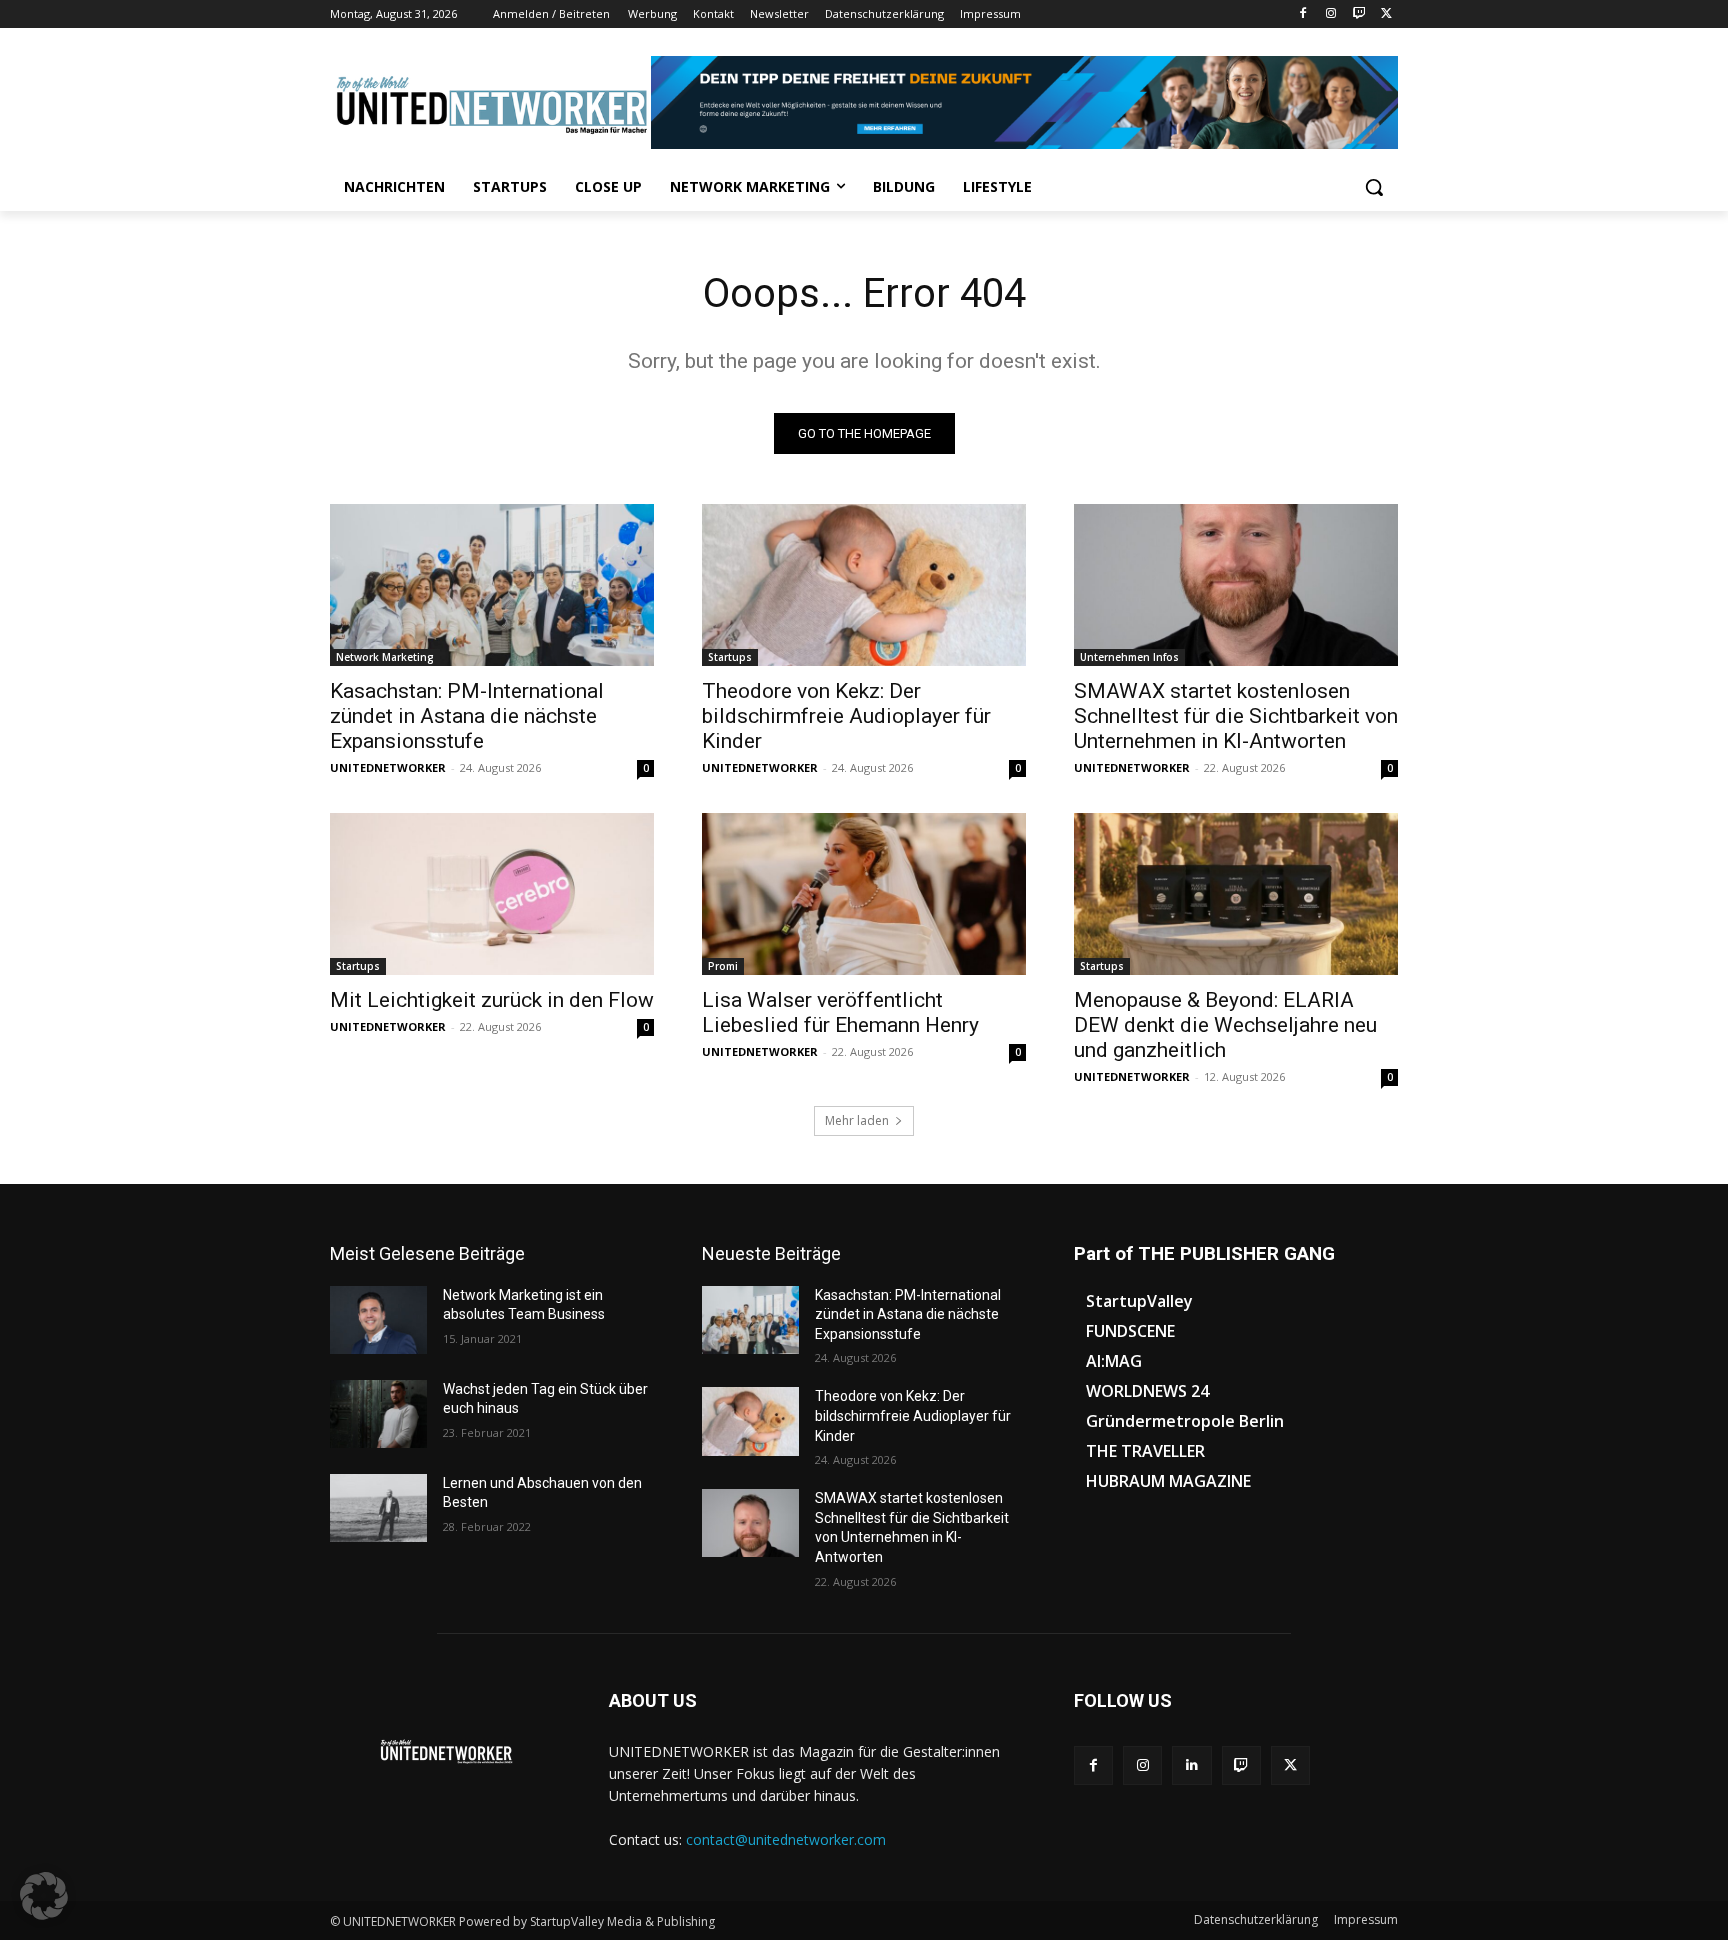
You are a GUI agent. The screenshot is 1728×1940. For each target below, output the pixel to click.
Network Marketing (385, 657)
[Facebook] (1303, 14)
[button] (1374, 187)
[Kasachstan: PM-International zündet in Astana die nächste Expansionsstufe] (492, 585)
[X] (1386, 14)
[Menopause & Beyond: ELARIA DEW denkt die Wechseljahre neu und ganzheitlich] (1236, 894)
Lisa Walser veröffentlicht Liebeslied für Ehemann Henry (840, 1012)
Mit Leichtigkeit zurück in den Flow (492, 1000)
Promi (723, 966)
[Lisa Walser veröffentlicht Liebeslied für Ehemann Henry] (864, 894)
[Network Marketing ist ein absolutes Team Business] (378, 1320)
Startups (730, 657)
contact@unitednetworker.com (786, 1839)
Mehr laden (857, 1120)
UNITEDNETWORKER (388, 767)
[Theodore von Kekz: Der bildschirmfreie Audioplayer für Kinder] (864, 585)
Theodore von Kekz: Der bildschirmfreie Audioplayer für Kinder (846, 716)
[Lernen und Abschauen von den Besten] (378, 1508)
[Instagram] (1331, 14)
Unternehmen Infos (1129, 657)
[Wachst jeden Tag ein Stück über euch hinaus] (378, 1414)
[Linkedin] (1191, 1765)
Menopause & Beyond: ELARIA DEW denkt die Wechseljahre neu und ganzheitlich (1225, 1025)
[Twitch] (1358, 14)
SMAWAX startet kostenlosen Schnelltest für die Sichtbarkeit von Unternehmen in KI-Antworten (1236, 716)
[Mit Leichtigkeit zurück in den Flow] (492, 894)
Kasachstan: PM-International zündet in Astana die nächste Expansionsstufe (467, 716)
